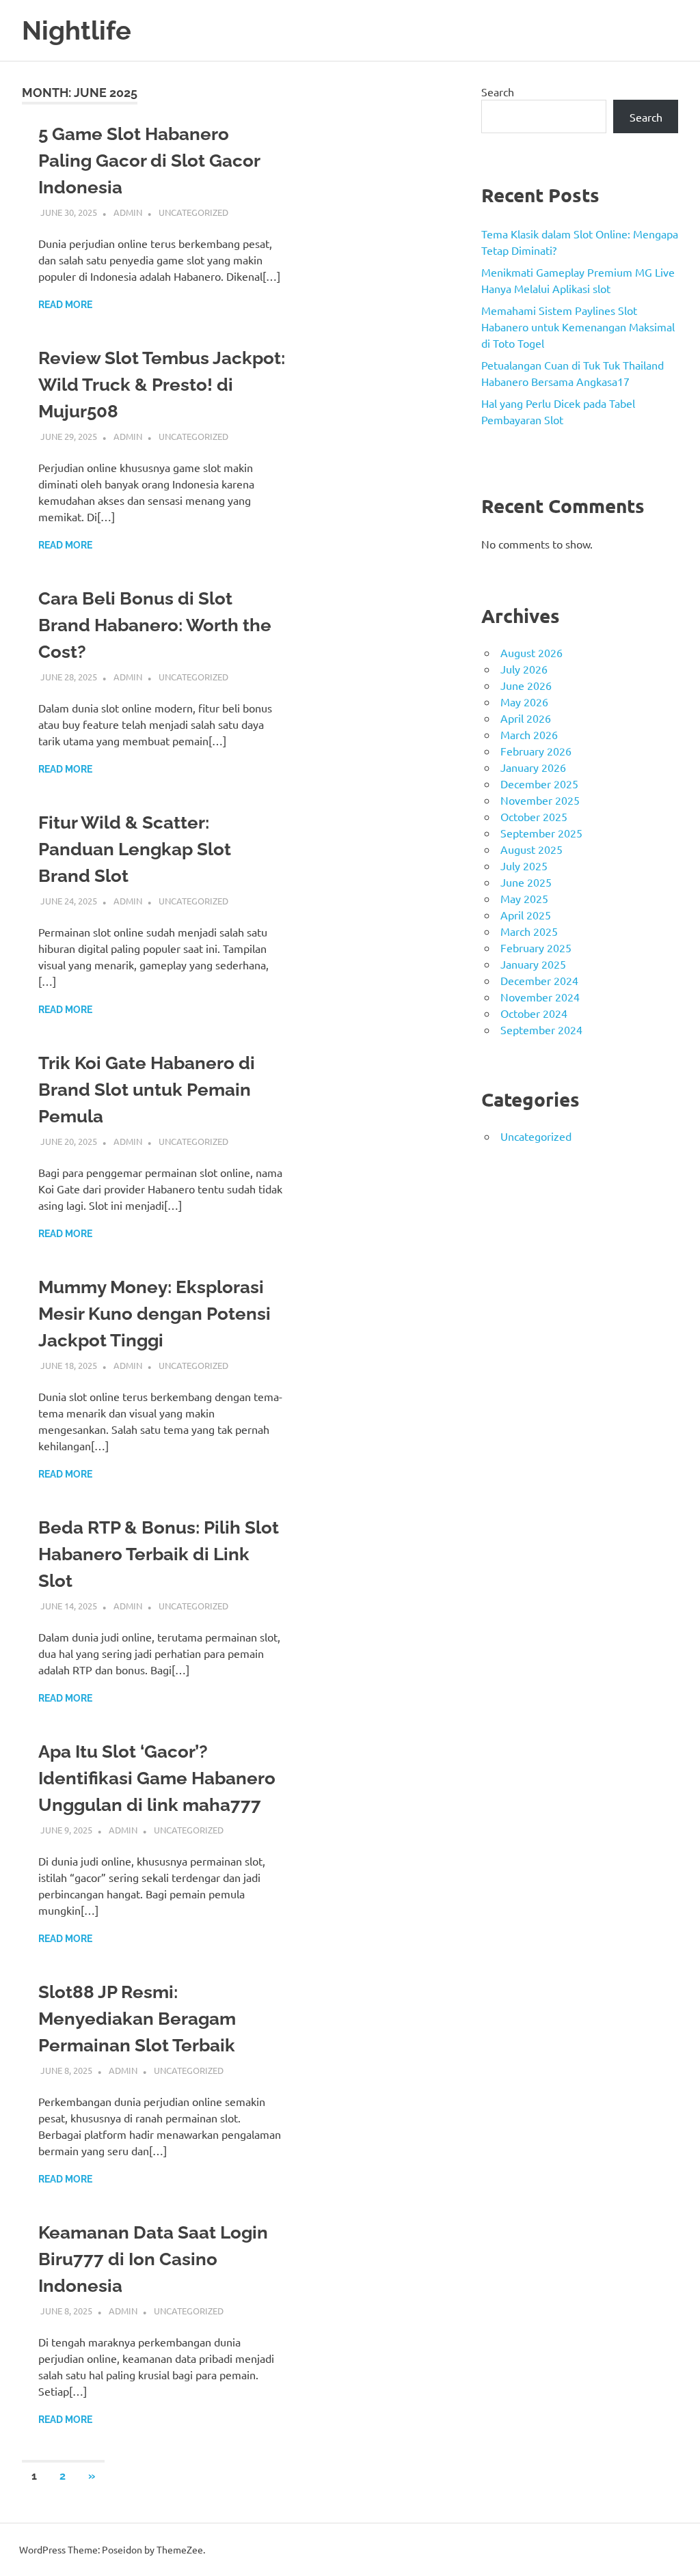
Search (498, 92)
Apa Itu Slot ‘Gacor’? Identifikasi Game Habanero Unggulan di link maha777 (157, 1778)
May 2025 (524, 898)
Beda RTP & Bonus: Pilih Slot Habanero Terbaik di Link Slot (159, 1554)
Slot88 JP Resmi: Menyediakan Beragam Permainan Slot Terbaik (137, 2019)
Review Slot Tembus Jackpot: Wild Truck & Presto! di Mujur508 (162, 385)
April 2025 (526, 915)
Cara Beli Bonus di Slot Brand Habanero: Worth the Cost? (155, 625)
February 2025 (536, 947)
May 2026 (524, 702)
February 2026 (536, 751)
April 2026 (526, 718)
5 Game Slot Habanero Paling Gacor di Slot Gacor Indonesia (149, 161)
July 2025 (524, 865)
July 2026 (524, 669)
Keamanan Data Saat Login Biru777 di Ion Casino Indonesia (153, 2259)
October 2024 (534, 1013)
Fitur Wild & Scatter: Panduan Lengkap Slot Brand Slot (135, 849)
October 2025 (534, 816)
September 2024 (541, 1029)
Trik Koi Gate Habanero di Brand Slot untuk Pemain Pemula (147, 1090)
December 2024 (539, 980)
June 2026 (526, 685)
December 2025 (539, 784)
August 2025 (531, 849)
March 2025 (529, 931)
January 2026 (533, 767)
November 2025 (540, 800)
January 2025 (533, 964)
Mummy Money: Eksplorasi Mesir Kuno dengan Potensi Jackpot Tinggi (154, 1314)
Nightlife (77, 30)
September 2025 (541, 833)
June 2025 (526, 882)
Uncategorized (193, 212)
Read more (65, 305)
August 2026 (531, 652)
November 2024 (540, 997)
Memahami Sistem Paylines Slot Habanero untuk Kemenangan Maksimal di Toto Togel (578, 327)
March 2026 (529, 734)
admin (128, 212)
